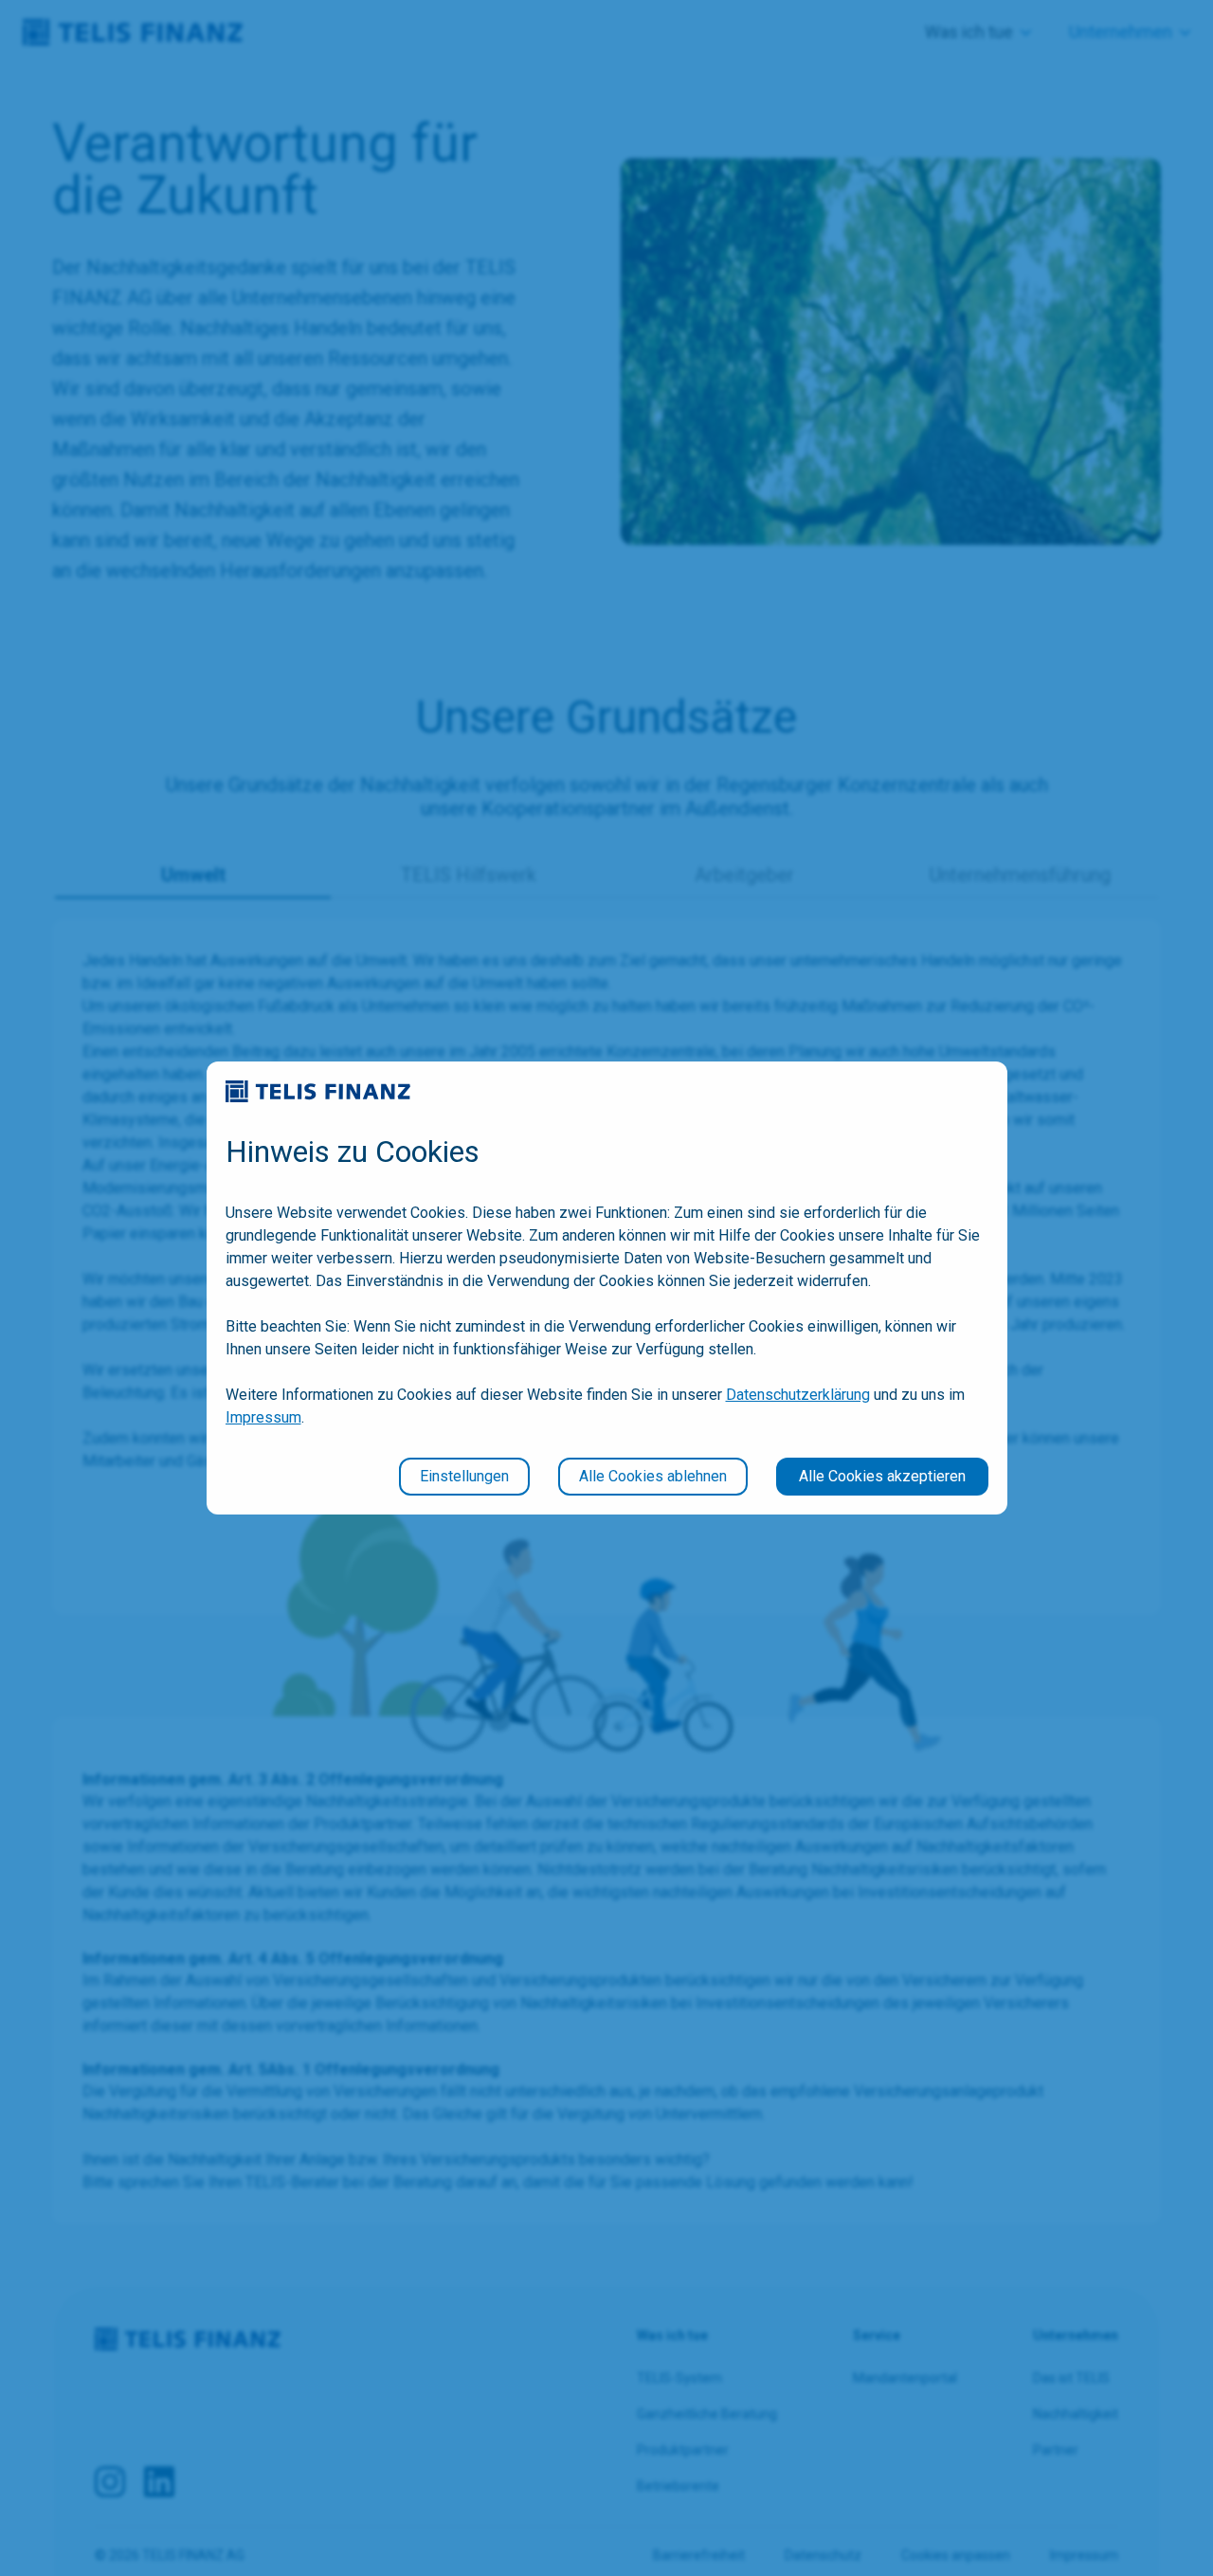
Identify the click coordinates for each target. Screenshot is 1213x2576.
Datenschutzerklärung (798, 1395)
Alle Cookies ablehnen (653, 1476)
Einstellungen (464, 1476)
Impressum (263, 1417)
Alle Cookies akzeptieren (882, 1476)
